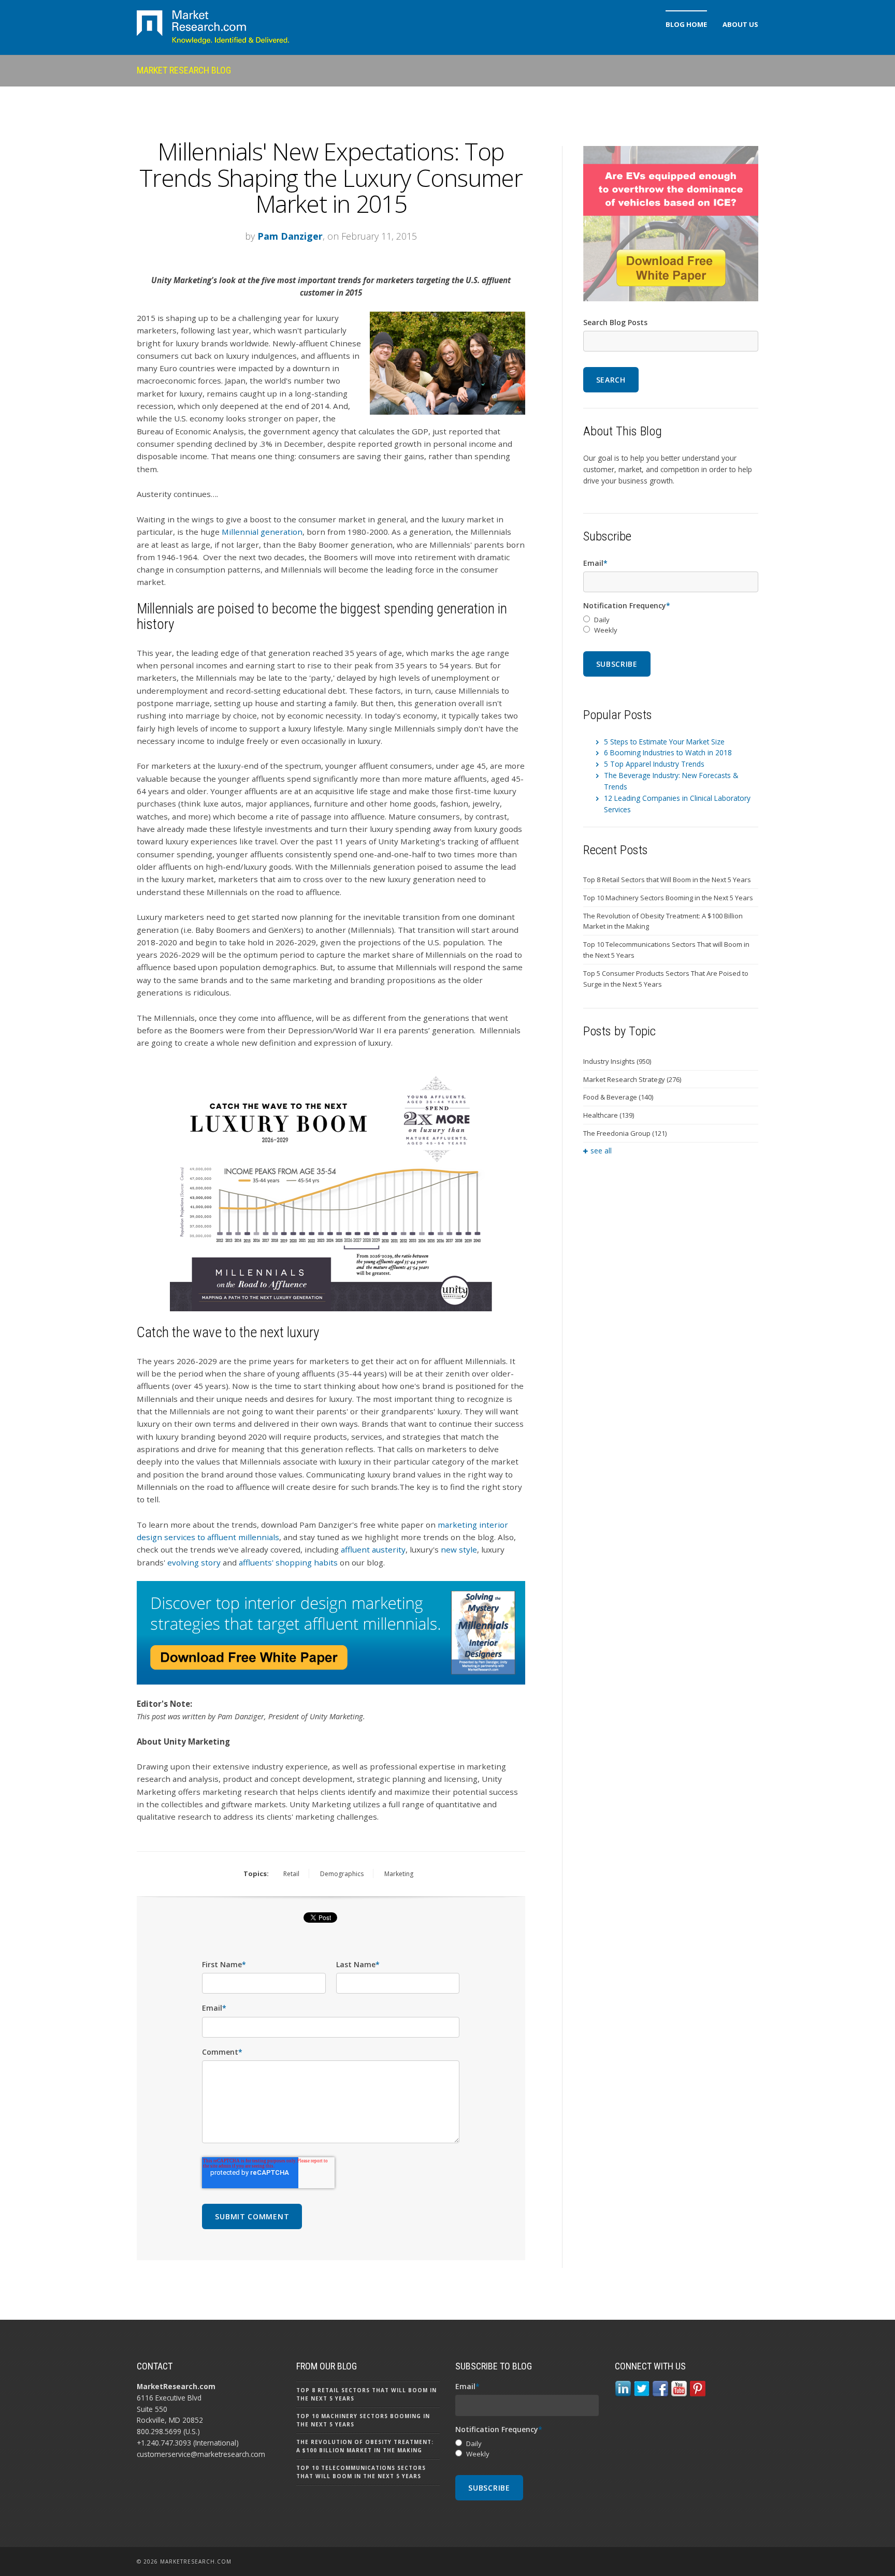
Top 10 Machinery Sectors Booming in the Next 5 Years (668, 898)
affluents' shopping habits (288, 1562)
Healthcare (609, 1115)
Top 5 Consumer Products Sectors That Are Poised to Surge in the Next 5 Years (666, 979)
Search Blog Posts (615, 322)
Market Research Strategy (632, 1079)
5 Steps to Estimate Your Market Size (664, 742)
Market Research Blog (184, 70)
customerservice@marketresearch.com (201, 2454)
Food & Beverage (618, 1097)
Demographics (342, 1874)
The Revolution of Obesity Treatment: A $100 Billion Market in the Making (663, 921)
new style (459, 1549)
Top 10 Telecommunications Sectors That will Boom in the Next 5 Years (666, 950)
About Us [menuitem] (740, 24)
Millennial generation (262, 532)
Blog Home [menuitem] (686, 24)
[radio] (671, 620)
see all (601, 1151)
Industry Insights (617, 1061)
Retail (291, 1874)
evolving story (194, 1562)
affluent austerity (373, 1549)
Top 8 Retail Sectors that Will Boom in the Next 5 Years (667, 880)
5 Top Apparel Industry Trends (654, 764)
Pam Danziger (290, 236)
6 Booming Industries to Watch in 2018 (668, 752)
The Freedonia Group (625, 1133)
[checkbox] (671, 625)
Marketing (399, 1874)
